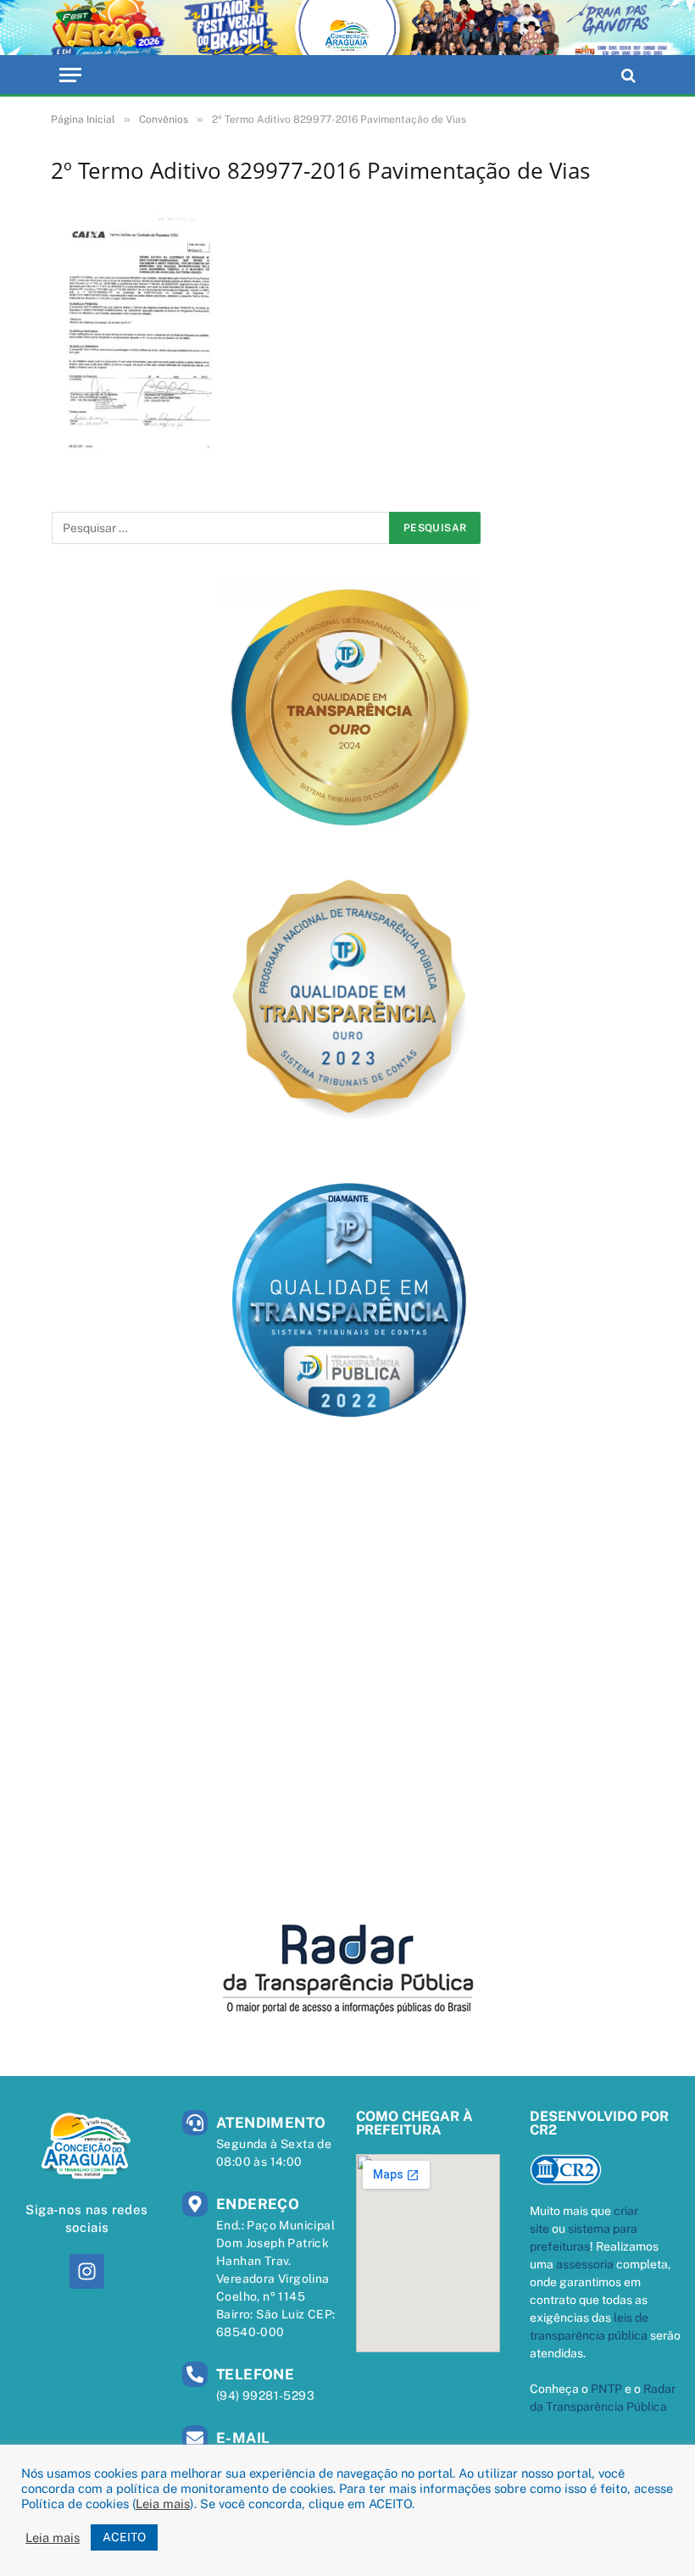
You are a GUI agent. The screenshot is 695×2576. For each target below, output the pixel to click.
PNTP (606, 2389)
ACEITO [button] (124, 2537)
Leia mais (163, 2504)
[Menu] (70, 75)
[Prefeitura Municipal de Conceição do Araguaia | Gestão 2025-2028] (347, 28)
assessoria (585, 2264)
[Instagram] (87, 2271)
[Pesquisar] (627, 75)
